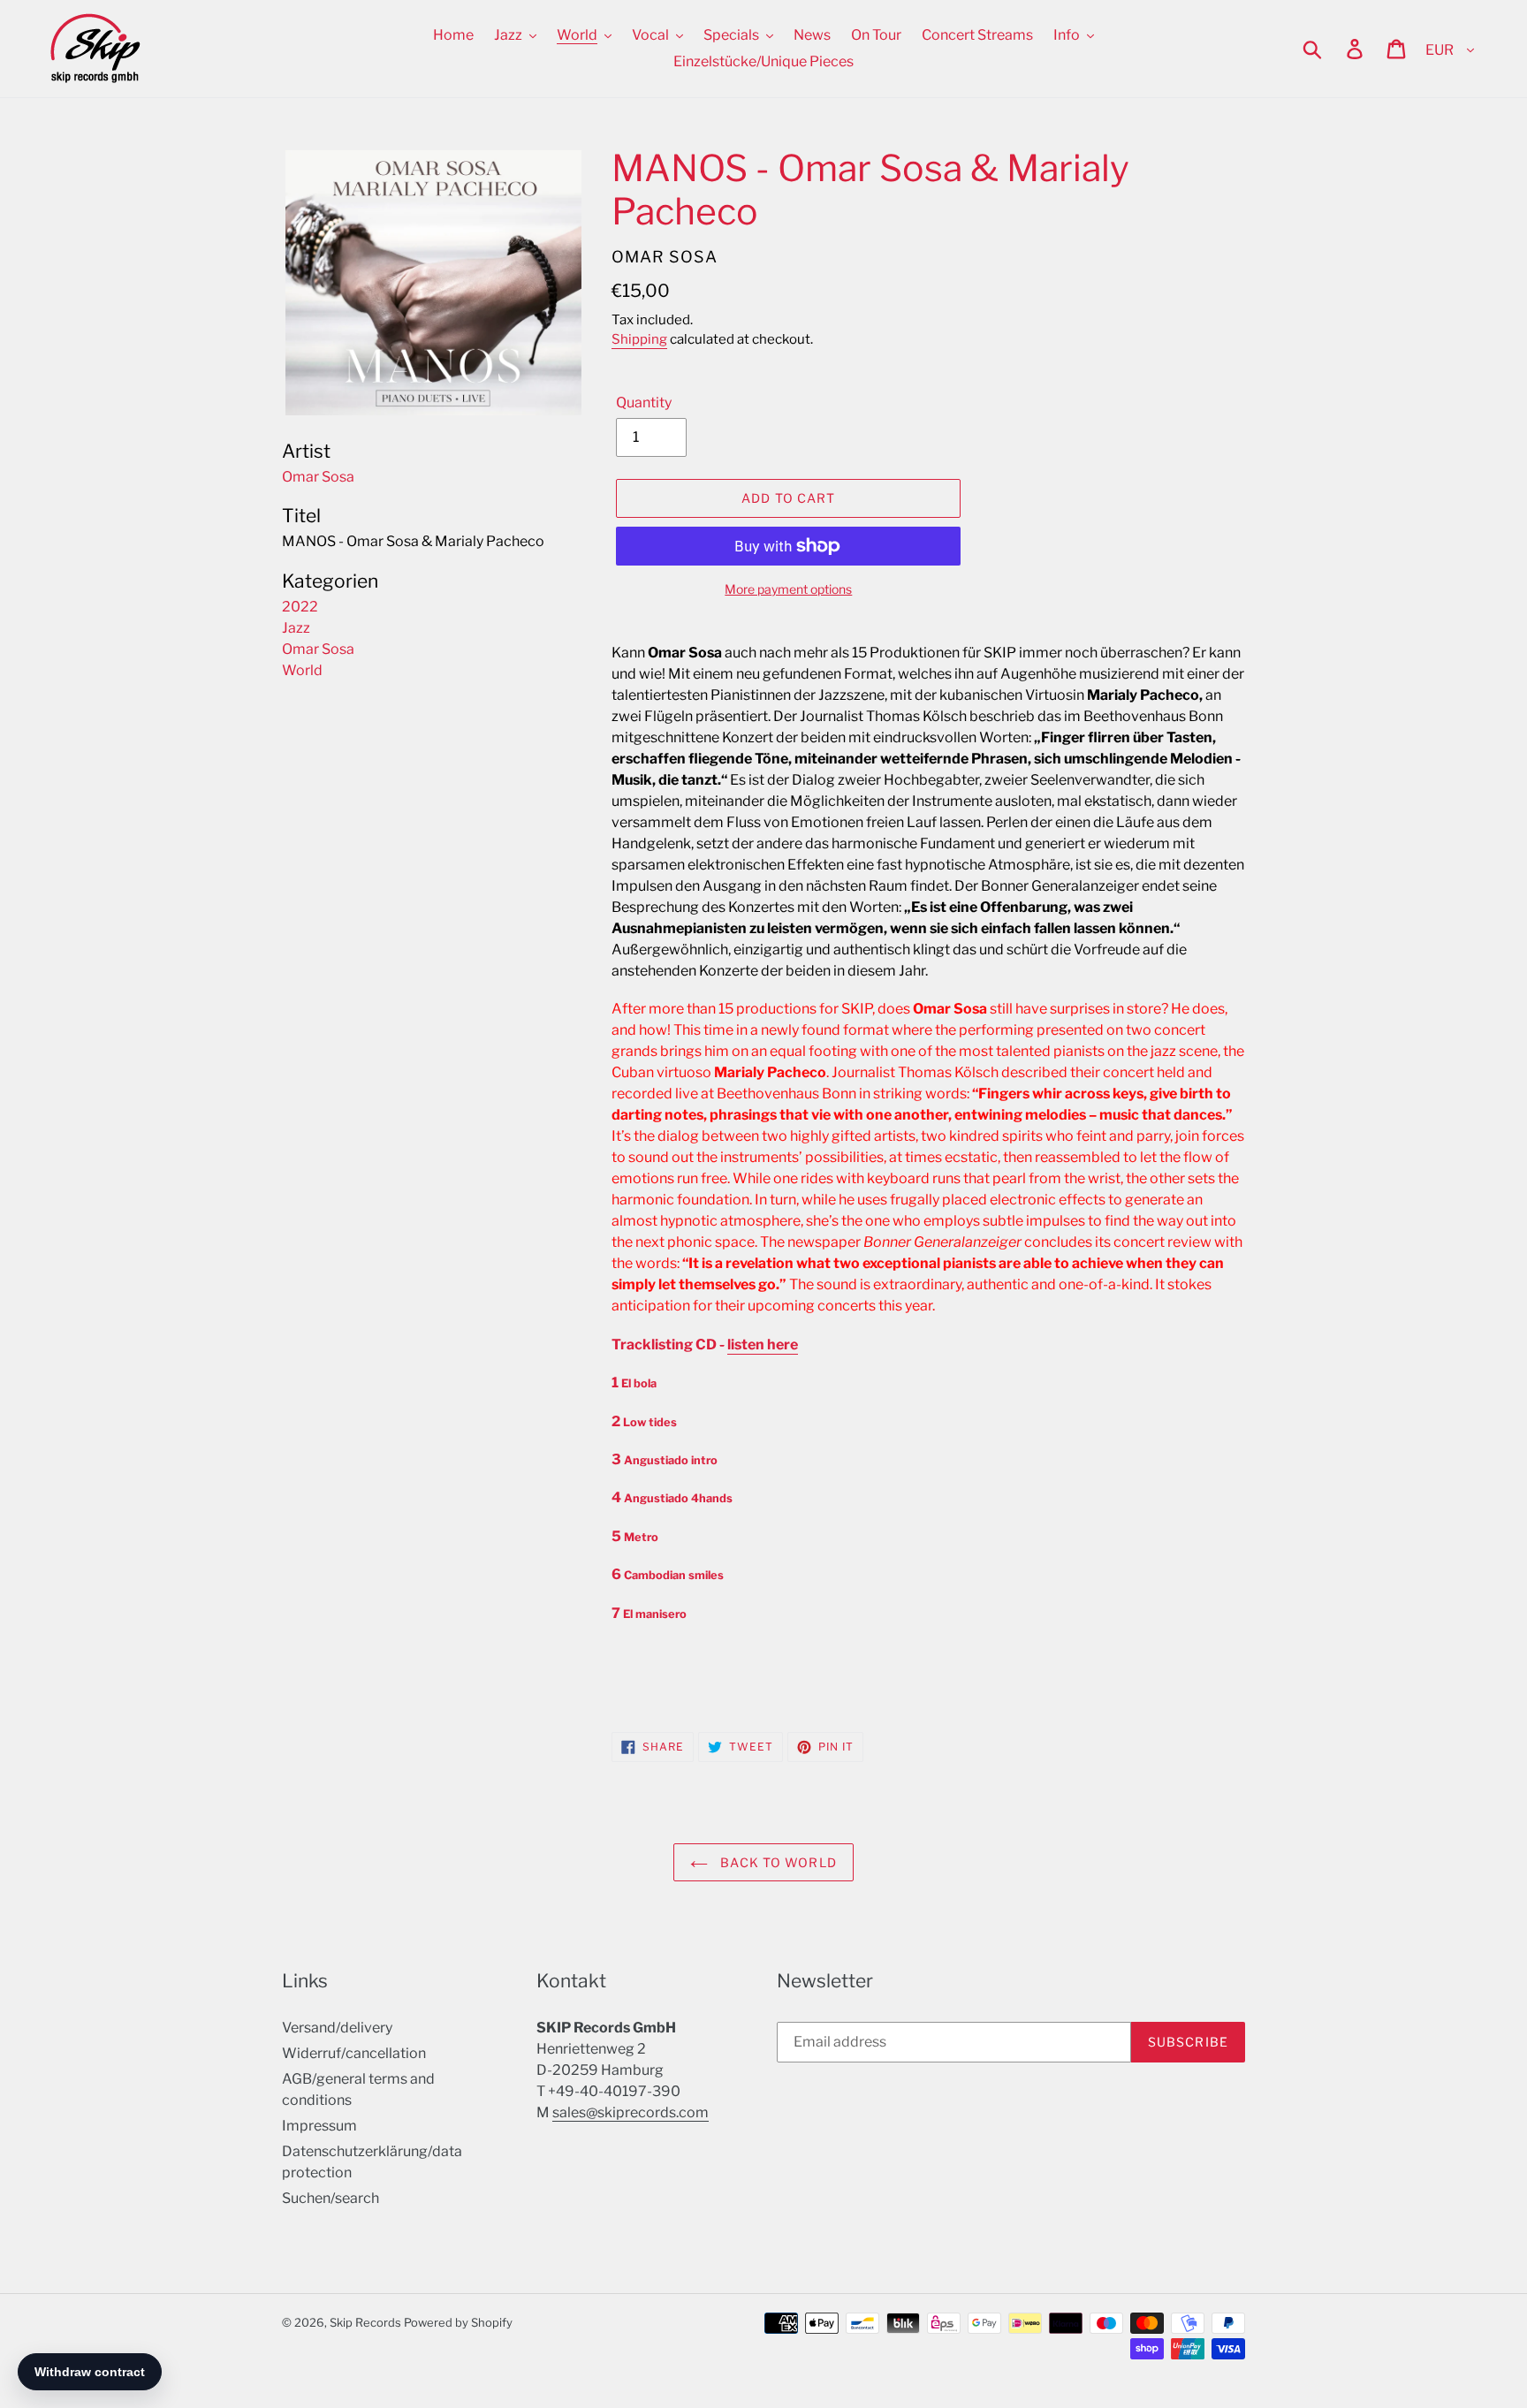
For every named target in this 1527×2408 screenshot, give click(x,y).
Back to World (777, 1862)
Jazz (296, 628)
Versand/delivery (337, 2028)
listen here (763, 1345)
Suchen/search (330, 2198)
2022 (300, 607)
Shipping (639, 339)
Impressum (319, 2126)
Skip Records (365, 2322)
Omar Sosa (318, 649)
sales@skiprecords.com (631, 2112)
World (302, 670)
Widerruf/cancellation (354, 2053)
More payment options (788, 589)
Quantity (644, 403)
